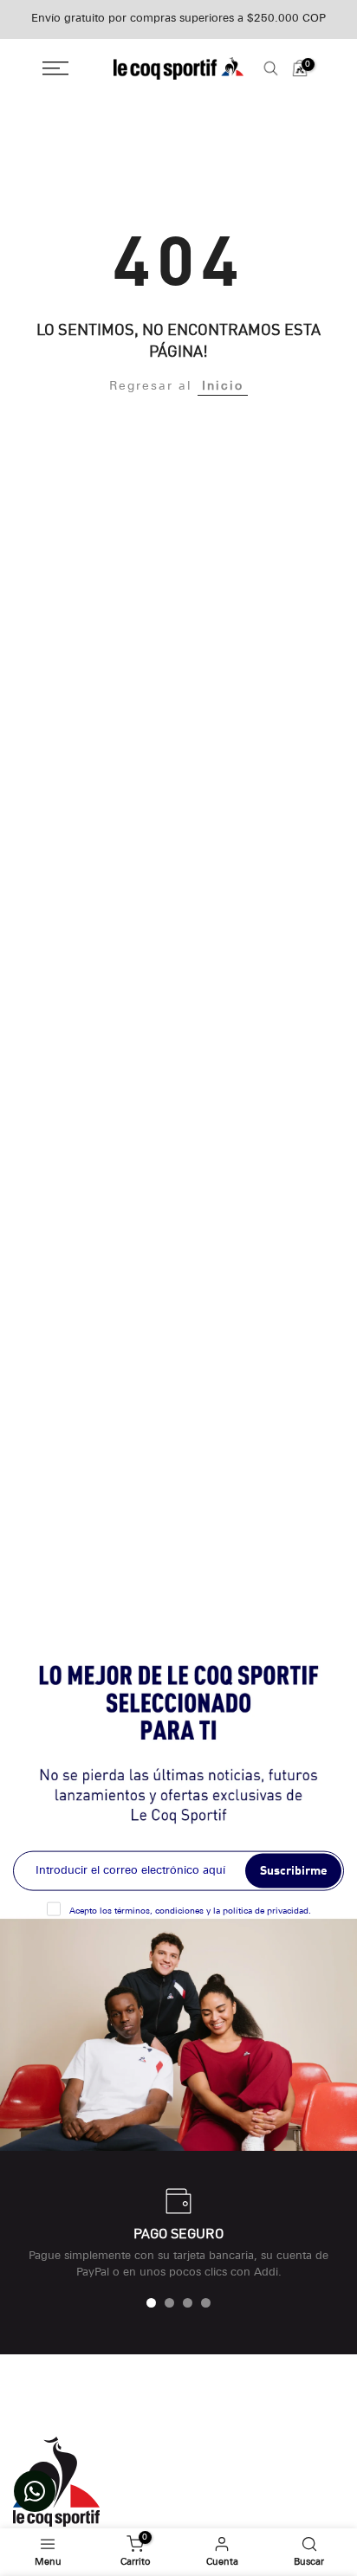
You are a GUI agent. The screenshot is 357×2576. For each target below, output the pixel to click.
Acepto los (190, 1911)
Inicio (223, 387)
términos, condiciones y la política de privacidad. (213, 1911)
